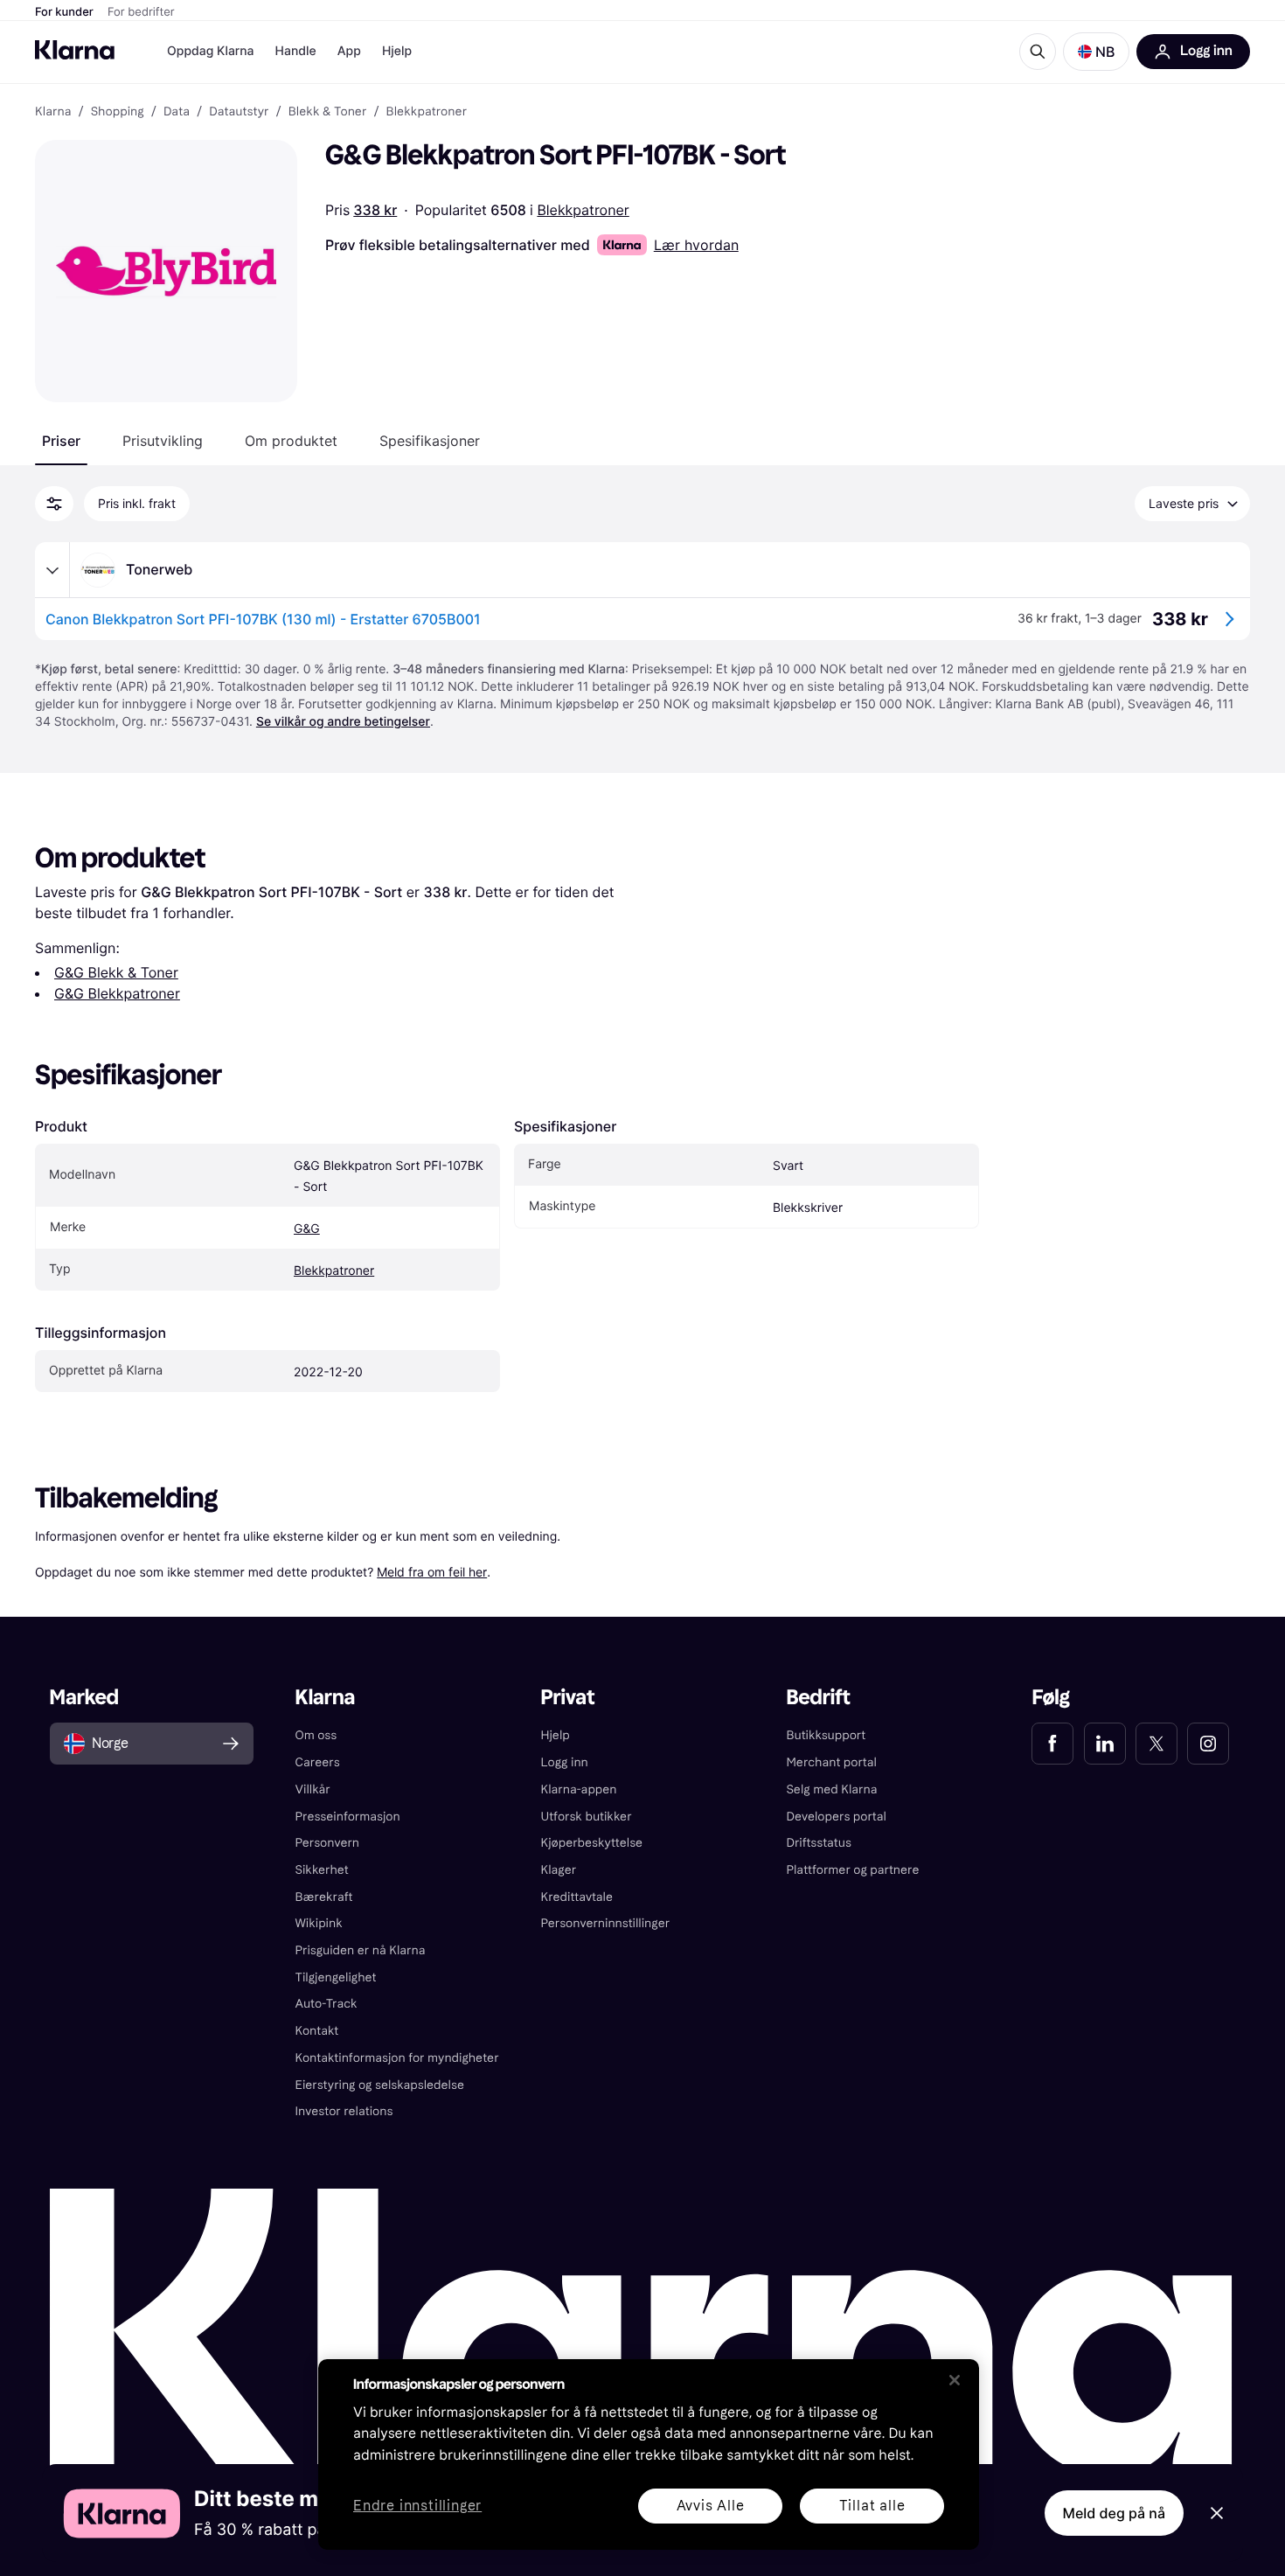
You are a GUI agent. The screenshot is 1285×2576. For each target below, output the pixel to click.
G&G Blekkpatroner (117, 993)
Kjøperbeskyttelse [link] (592, 1843)
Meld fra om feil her (432, 1572)
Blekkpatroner (583, 210)
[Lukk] (955, 2380)
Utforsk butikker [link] (587, 1817)
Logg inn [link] (565, 1762)
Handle (296, 51)
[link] (1052, 1744)
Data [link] (177, 112)
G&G (307, 1229)
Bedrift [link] (818, 1698)
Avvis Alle (711, 2506)
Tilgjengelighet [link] (336, 1977)
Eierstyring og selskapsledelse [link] (380, 2085)
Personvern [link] (328, 1843)
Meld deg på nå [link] (1114, 2513)
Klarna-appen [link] (579, 1789)
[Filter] (54, 504)
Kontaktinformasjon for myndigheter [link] (397, 2058)
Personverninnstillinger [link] (606, 1923)
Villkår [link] (313, 1789)
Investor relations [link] (344, 2111)
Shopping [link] (118, 112)
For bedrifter (141, 12)
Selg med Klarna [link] (831, 1789)
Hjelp (397, 51)
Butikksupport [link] (826, 1735)
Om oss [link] (316, 1735)
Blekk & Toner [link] (328, 112)
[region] (649, 2454)
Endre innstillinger (417, 2506)
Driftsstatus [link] (818, 1843)
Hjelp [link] (556, 1735)
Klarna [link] (53, 112)
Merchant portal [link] (831, 1762)
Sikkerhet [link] (322, 1870)
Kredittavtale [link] (577, 1897)
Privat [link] (568, 1698)
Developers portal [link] (836, 1817)
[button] (1096, 52)
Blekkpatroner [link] (427, 112)
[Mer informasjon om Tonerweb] (52, 570)
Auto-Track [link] (326, 2004)
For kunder (64, 12)
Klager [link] (559, 1870)
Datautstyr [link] (239, 112)
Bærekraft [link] (324, 1897)
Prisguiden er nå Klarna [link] (361, 1950)
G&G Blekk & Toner (116, 972)
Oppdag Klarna (211, 51)
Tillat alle (872, 2506)
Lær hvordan (696, 245)
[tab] (61, 441)
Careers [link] (318, 1762)
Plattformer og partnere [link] (852, 1870)
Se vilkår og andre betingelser (343, 722)
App (349, 51)
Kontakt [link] (317, 2031)
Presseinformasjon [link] (348, 1817)
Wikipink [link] (319, 1923)
